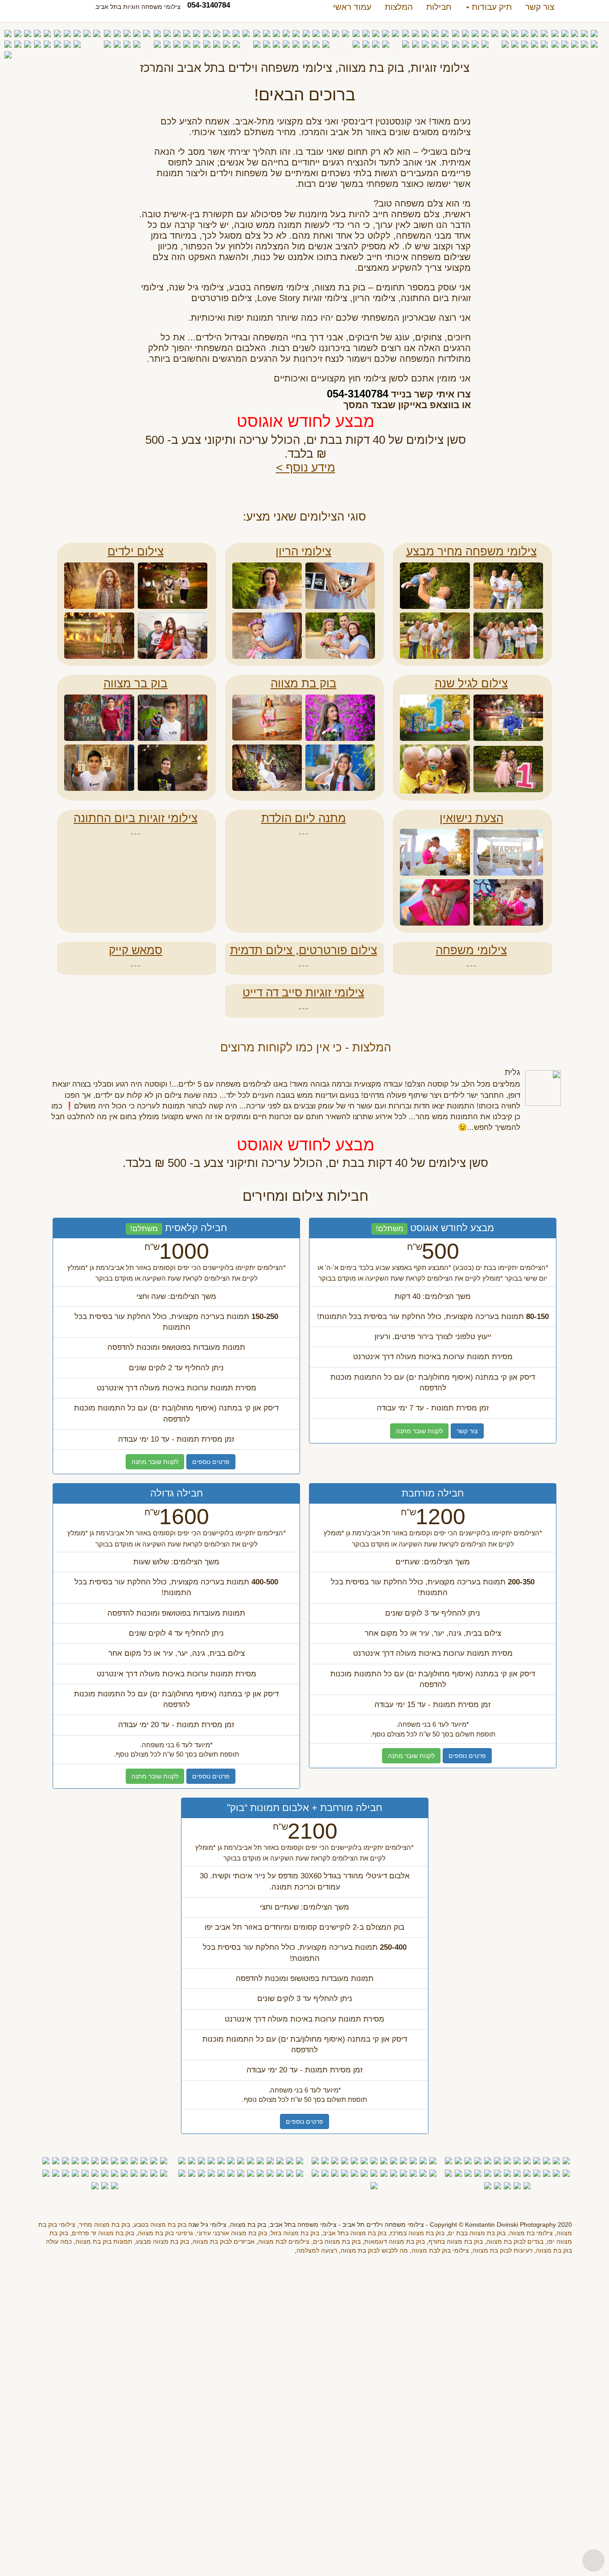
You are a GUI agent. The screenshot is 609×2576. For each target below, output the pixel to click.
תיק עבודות (491, 7)
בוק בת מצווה (304, 683)
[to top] (593, 2560)
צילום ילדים (136, 551)
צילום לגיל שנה (471, 683)
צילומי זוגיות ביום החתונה (136, 818)
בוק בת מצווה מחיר (105, 2225)
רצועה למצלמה (317, 2251)
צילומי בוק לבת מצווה (440, 2251)
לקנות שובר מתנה (419, 1431)
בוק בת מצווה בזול (295, 2233)
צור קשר (540, 7)
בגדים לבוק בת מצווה (515, 2242)
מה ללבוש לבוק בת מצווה (374, 2251)
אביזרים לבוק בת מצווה (224, 2242)
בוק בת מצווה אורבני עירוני (232, 2233)
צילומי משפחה (471, 950)
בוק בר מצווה (136, 683)
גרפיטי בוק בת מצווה (165, 2233)
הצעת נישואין (471, 818)
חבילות (439, 7)
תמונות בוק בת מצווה (104, 2242)
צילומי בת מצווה (531, 2233)
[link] (209, 5)
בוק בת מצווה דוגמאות (395, 2242)
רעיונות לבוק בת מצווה (502, 2251)
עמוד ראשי (352, 7)
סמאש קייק (136, 950)
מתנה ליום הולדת (304, 818)
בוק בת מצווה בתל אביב (355, 2233)
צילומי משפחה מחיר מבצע (471, 551)
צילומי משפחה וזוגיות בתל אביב (138, 7)
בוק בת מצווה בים (337, 2242)
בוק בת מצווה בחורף (456, 2242)
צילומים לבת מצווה (284, 2242)
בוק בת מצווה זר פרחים (103, 2233)
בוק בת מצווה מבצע (163, 2242)
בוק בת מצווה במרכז (417, 2233)
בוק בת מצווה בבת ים (477, 2233)
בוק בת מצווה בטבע (160, 2225)
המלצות (399, 7)
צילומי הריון (303, 551)
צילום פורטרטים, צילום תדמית (304, 950)
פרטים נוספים (211, 1462)
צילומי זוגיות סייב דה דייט (303, 992)
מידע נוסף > (306, 467)
